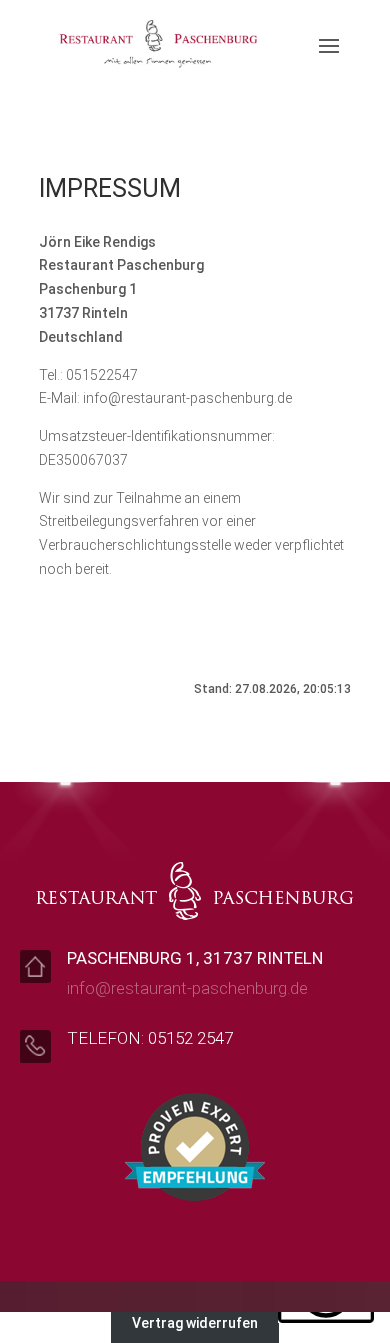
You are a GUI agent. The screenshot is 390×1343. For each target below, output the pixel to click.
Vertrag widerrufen (195, 1323)
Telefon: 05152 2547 (150, 1038)
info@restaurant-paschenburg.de (187, 988)
